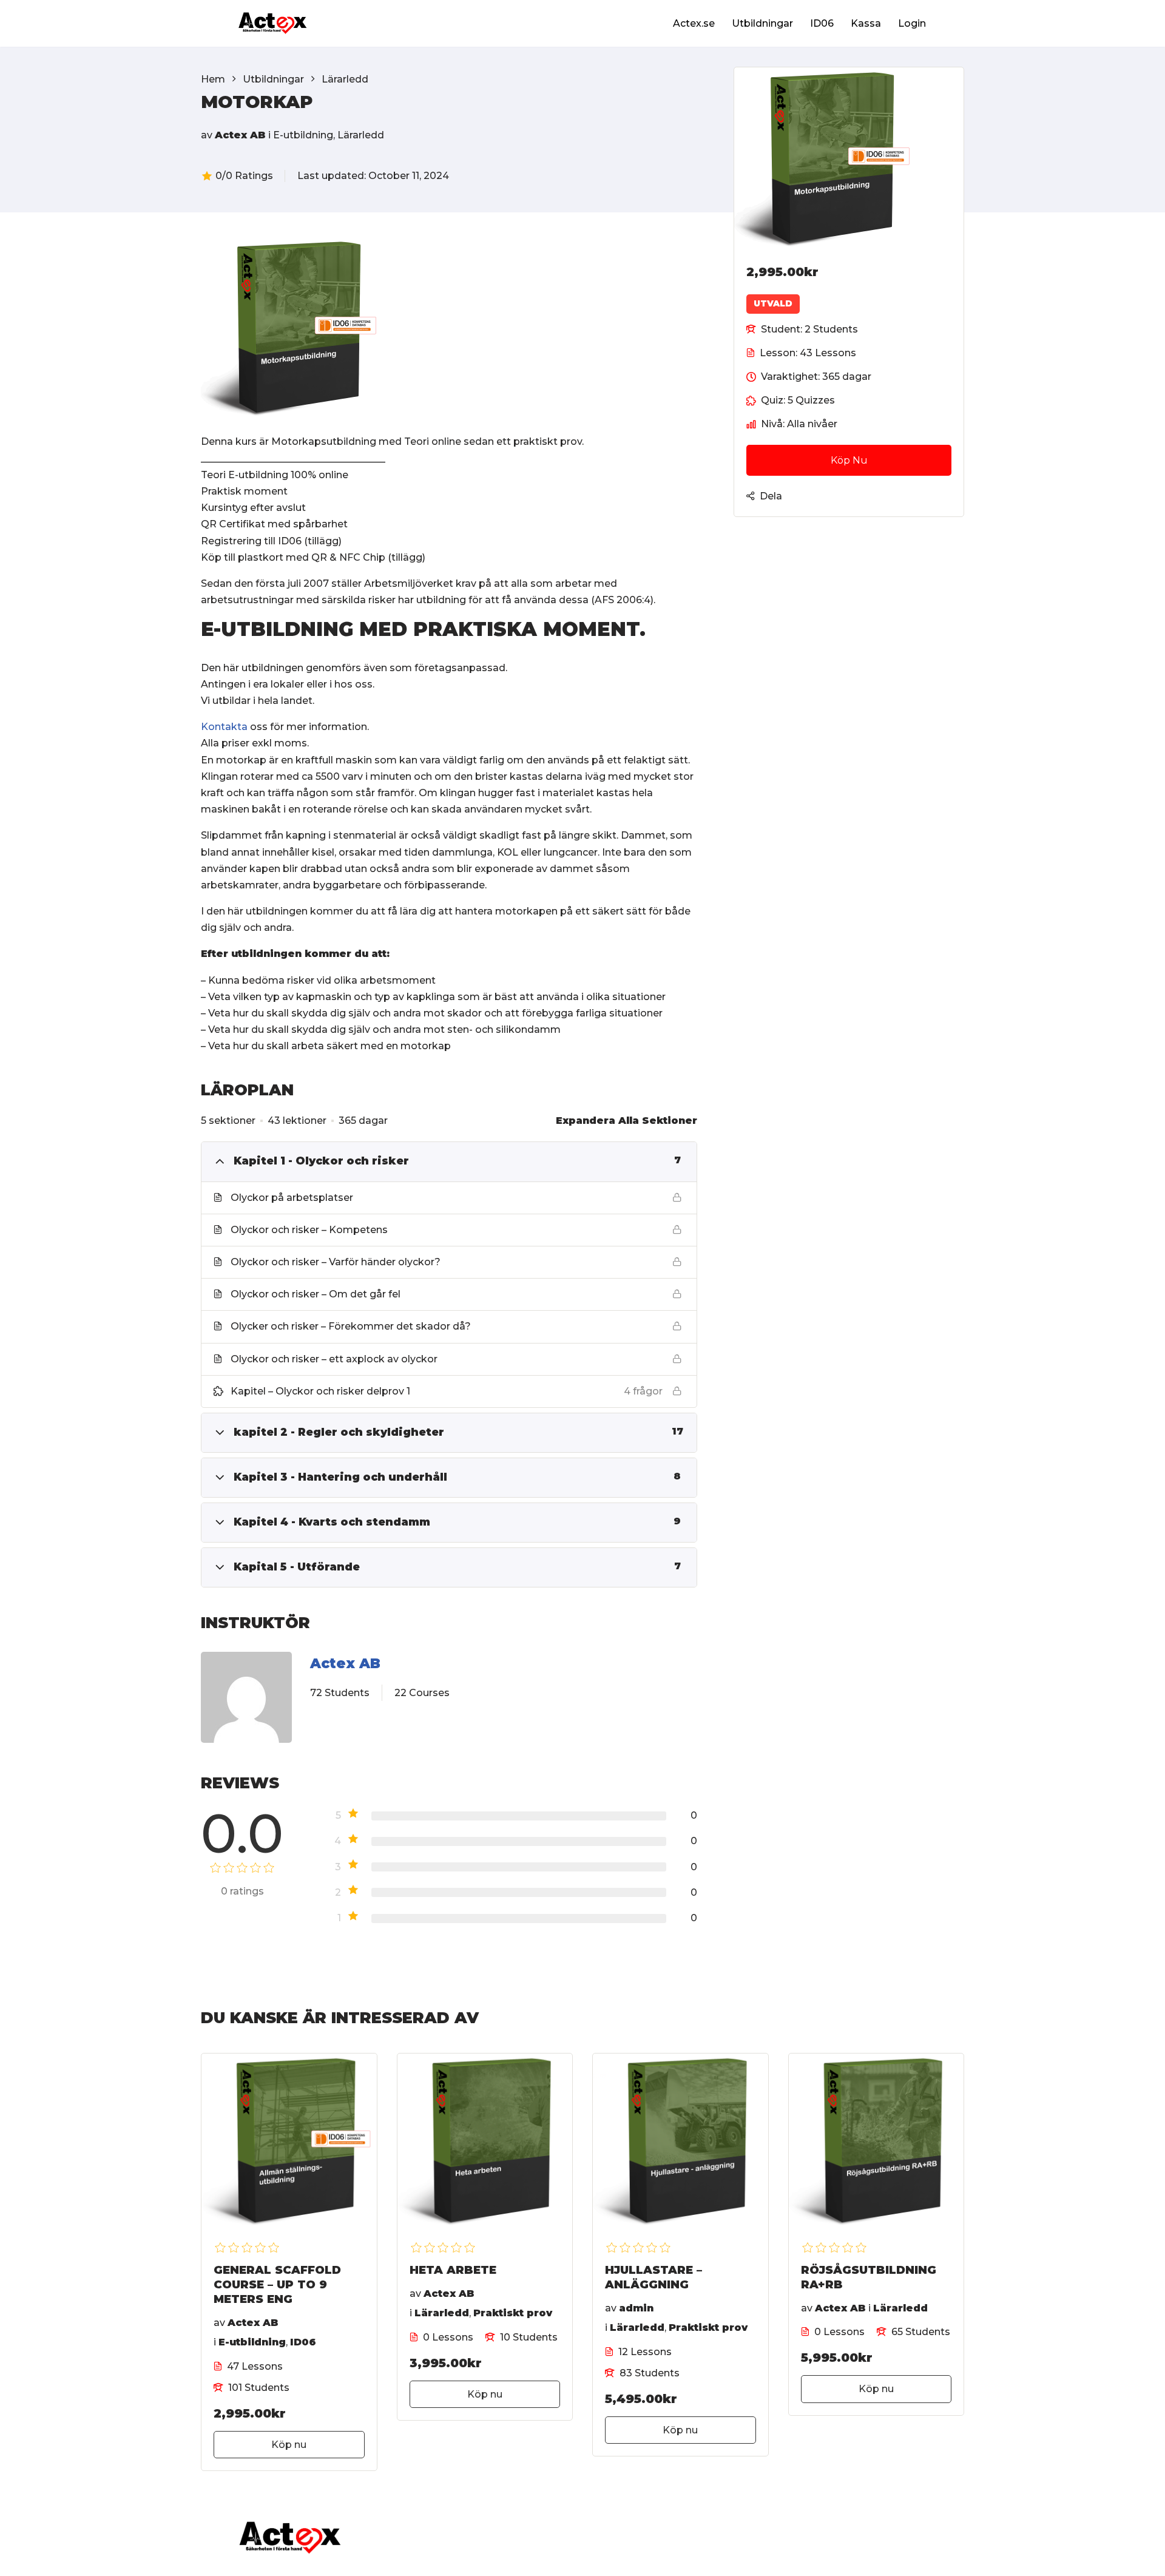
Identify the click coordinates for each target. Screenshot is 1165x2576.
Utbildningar (762, 23)
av (207, 135)
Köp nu (849, 460)
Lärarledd (361, 135)
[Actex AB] (246, 1700)
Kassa (866, 23)
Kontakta (224, 727)
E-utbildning (303, 135)
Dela (771, 496)
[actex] (273, 23)
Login (912, 23)
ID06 (822, 23)
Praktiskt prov (513, 2313)
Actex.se (694, 23)
